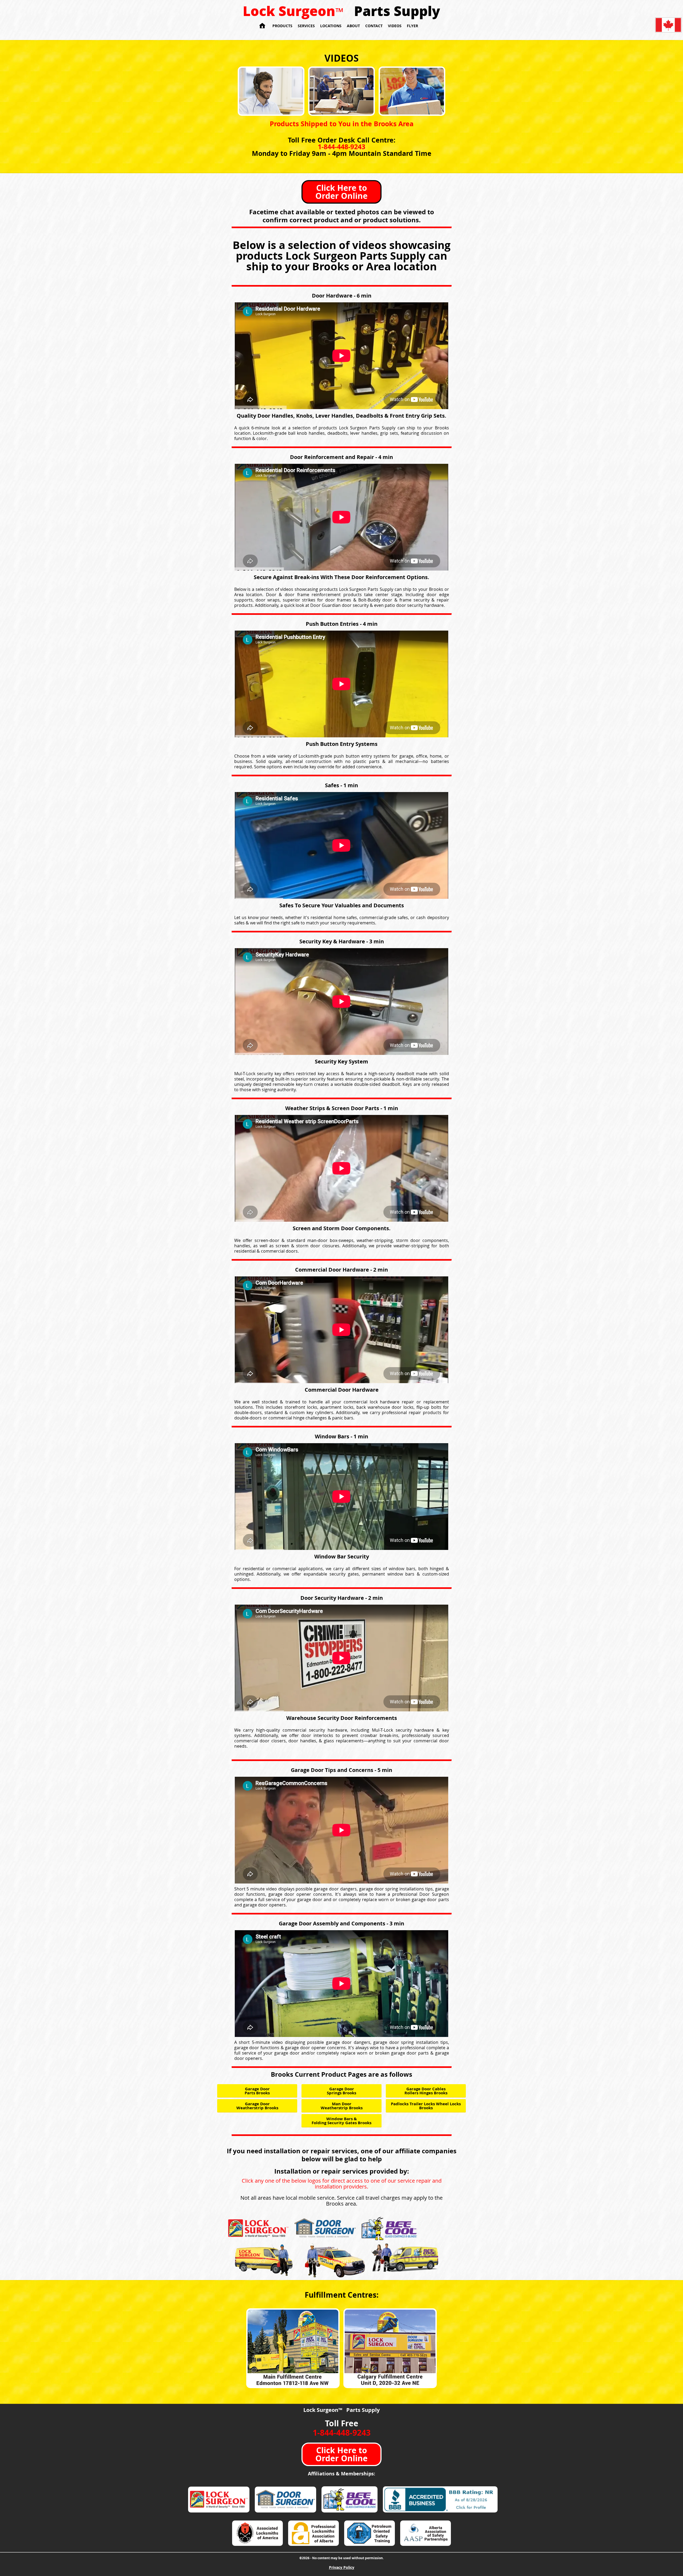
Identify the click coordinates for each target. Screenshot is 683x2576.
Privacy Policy (342, 2567)
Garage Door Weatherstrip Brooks (257, 2106)
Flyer (412, 26)
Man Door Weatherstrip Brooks (342, 2106)
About (353, 26)
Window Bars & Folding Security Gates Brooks (341, 2121)
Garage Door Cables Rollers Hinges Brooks (426, 2091)
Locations (331, 26)
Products (282, 26)
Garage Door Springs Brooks (341, 2091)
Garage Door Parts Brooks (257, 2091)
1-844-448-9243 (341, 147)
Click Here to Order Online (341, 192)
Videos (395, 26)
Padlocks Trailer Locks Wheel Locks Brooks (426, 2106)
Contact (374, 26)
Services (306, 26)
